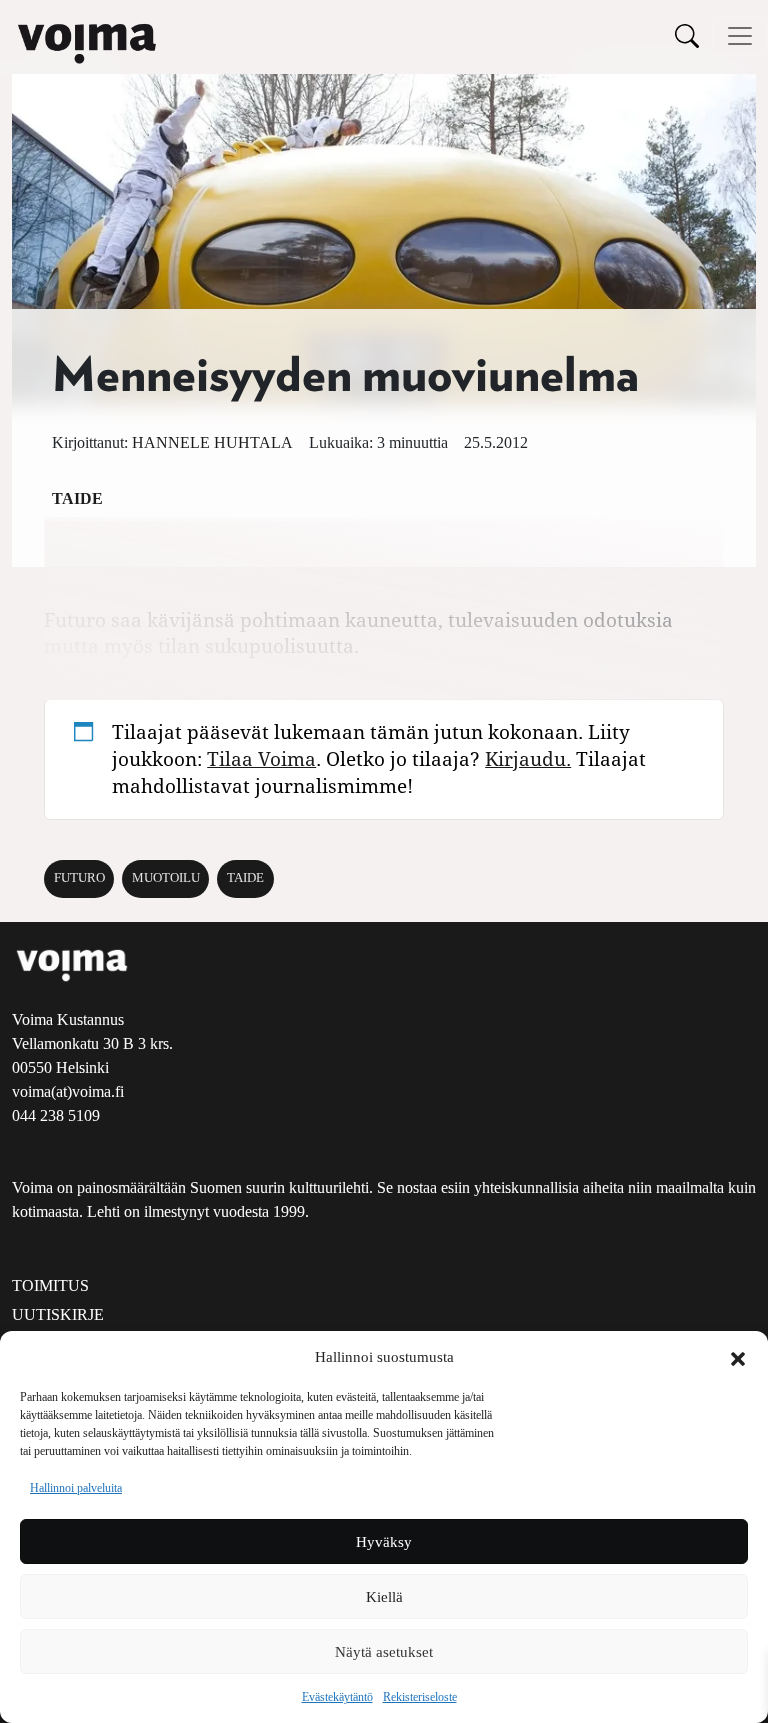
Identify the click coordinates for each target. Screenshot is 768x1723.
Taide (77, 498)
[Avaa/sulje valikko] (740, 36)
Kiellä (384, 1597)
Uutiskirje (58, 1314)
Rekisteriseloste (420, 1697)
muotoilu (166, 878)
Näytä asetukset (384, 1652)
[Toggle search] (687, 35)
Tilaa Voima (261, 758)
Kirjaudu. (528, 758)
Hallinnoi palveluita (76, 1488)
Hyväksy (384, 1542)
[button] (738, 1357)
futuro (79, 878)
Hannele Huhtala (212, 442)
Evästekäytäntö (337, 1697)
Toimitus (50, 1285)
